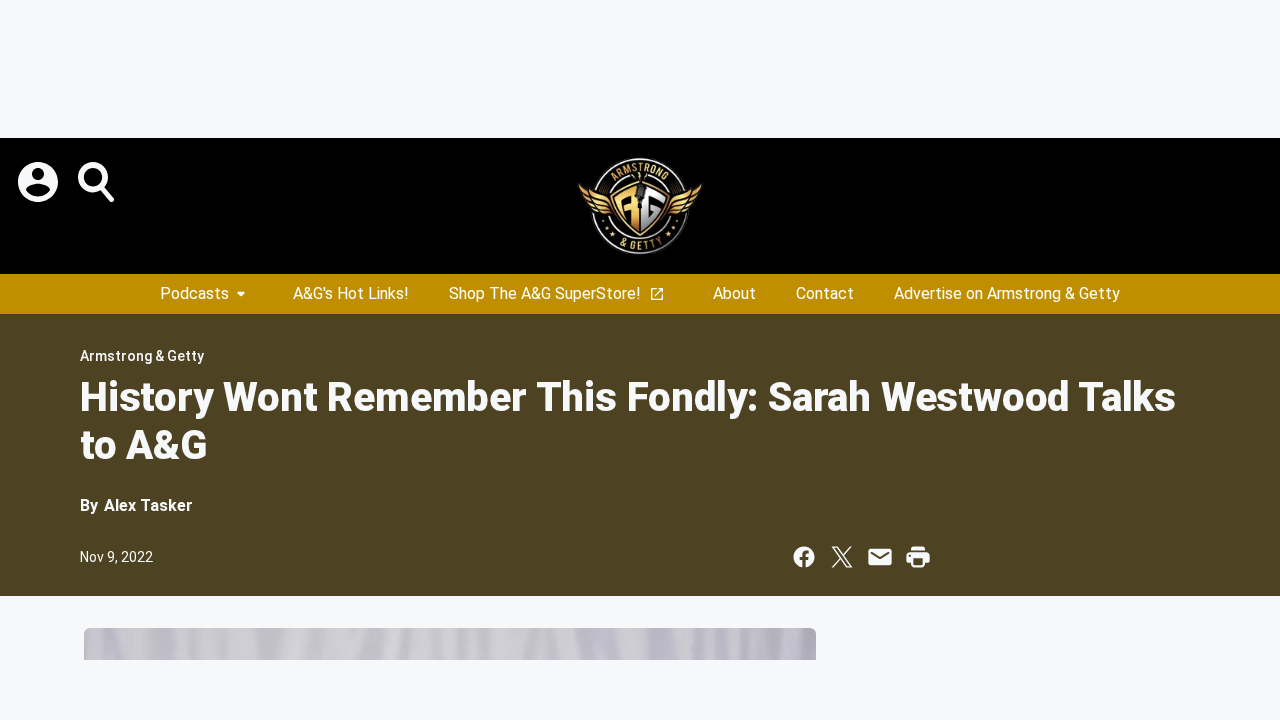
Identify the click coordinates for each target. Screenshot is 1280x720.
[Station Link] (640, 206)
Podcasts (194, 293)
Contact (825, 293)
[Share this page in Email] (880, 557)
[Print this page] (918, 557)
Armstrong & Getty (142, 356)
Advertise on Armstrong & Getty (1007, 293)
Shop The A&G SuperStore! (545, 293)
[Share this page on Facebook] (804, 557)
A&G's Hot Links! (351, 293)
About (734, 293)
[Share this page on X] (842, 557)
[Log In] (40, 182)
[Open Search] (98, 182)
